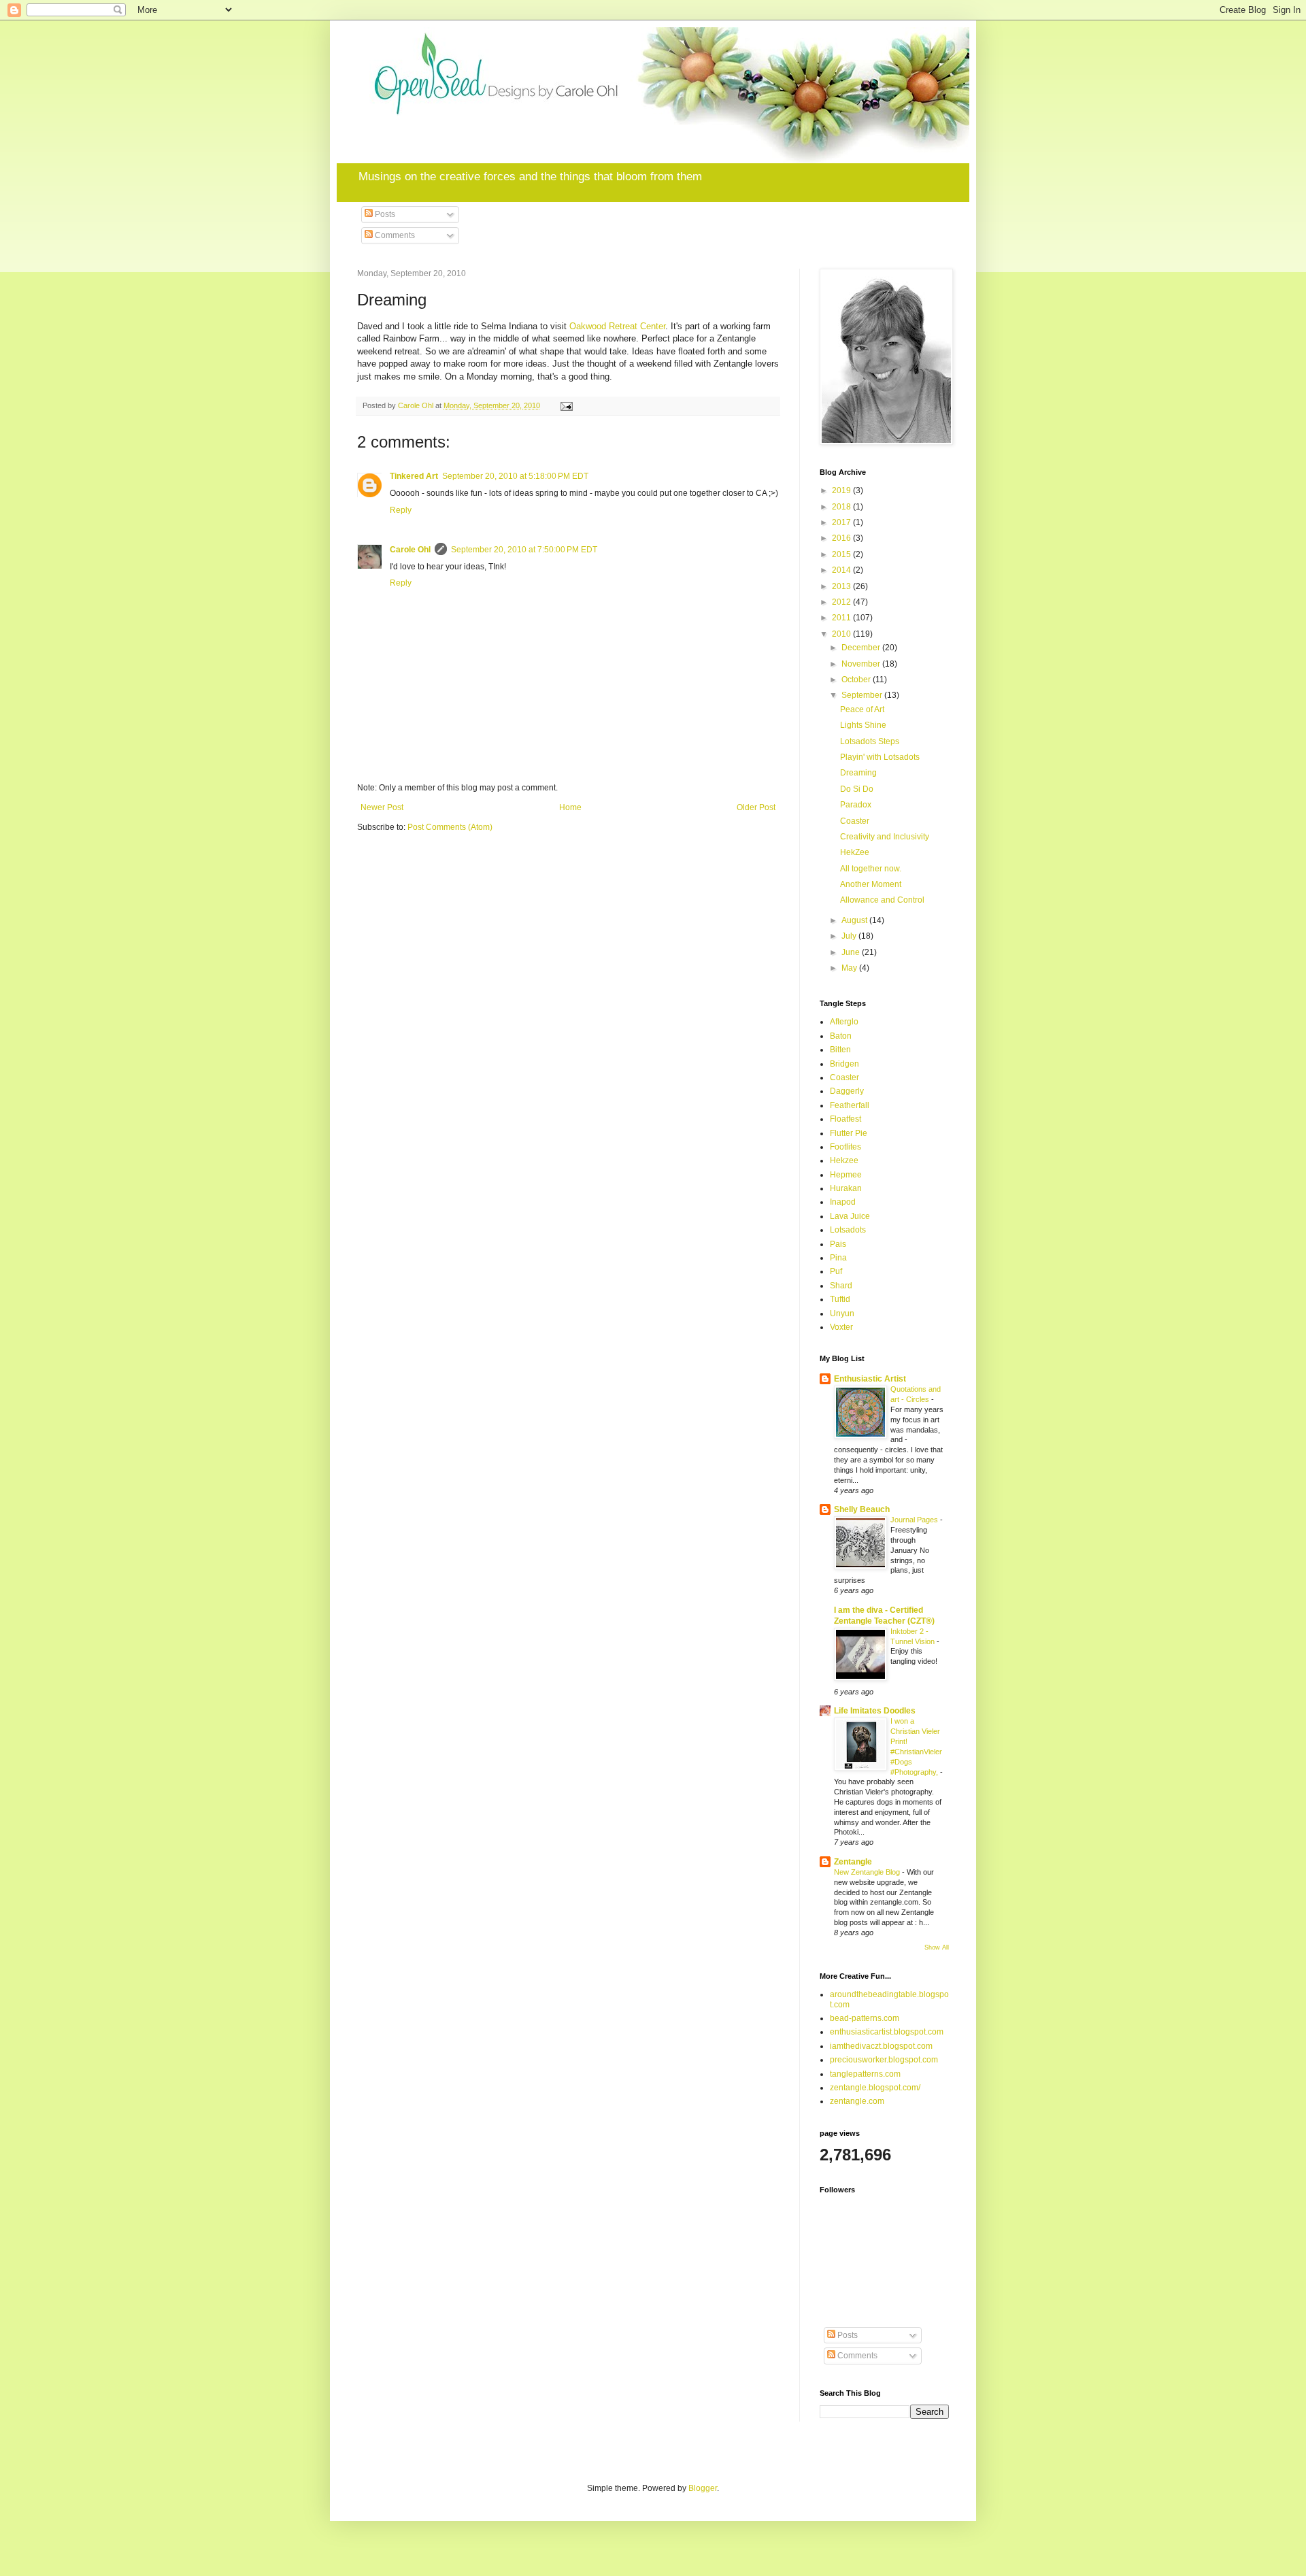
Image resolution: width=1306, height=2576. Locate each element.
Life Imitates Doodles (875, 1711)
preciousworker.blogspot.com (884, 2060)
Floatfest (845, 1119)
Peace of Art (862, 709)
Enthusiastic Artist (870, 1379)
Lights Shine (863, 725)
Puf (836, 1271)
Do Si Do (857, 789)
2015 (842, 554)
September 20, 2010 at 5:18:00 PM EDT (515, 476)
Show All (937, 1947)
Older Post (756, 807)
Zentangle (853, 1862)
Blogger (703, 2488)
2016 (842, 538)
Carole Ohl (410, 550)
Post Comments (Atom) (450, 827)
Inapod (843, 1202)
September (863, 695)
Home (570, 807)
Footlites (845, 1147)
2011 (842, 618)
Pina (838, 1258)
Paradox (856, 805)
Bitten (840, 1050)
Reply (401, 510)
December (862, 648)
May (850, 968)
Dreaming (858, 773)
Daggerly (847, 1091)
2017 (842, 522)
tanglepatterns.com (865, 2074)
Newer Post (382, 807)
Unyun (842, 1314)
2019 (842, 490)
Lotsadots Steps (870, 741)
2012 (842, 602)
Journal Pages (915, 1520)
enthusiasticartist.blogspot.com (887, 2032)
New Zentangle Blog (868, 1872)
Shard (841, 1286)
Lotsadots (848, 1230)
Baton (841, 1036)
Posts (384, 214)
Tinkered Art (414, 476)
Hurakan (846, 1188)
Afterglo (844, 1022)
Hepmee (846, 1175)
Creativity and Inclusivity (885, 837)
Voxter (841, 1327)
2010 (842, 634)
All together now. (871, 869)
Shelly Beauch (862, 1509)
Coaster (855, 821)
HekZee (855, 852)
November (862, 664)
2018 (842, 507)
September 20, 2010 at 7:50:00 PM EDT (524, 550)
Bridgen (844, 1064)
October (857, 680)
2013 (842, 586)
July (850, 936)
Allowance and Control (882, 900)
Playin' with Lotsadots (880, 757)
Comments (394, 235)
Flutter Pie (849, 1133)
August (855, 920)
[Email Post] (566, 405)
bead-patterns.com (865, 2018)
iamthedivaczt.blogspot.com (881, 2046)
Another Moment (871, 884)
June (852, 952)
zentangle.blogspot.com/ (875, 2088)
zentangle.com (857, 2101)
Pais (838, 1244)
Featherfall (850, 1105)
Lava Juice (850, 1216)
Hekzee (844, 1160)
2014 (842, 570)
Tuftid (840, 1299)
